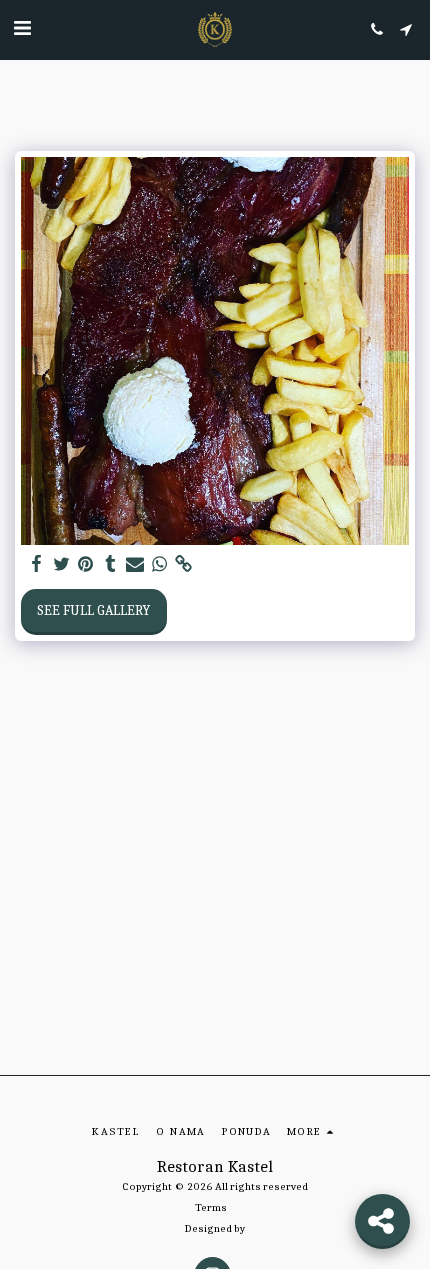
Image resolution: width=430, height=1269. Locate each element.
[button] (22, 28)
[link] (184, 564)
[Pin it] (86, 564)
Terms (211, 1207)
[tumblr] (111, 564)
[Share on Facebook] (37, 564)
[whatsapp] (160, 564)
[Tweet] (62, 564)
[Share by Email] (135, 564)
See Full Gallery (93, 610)
